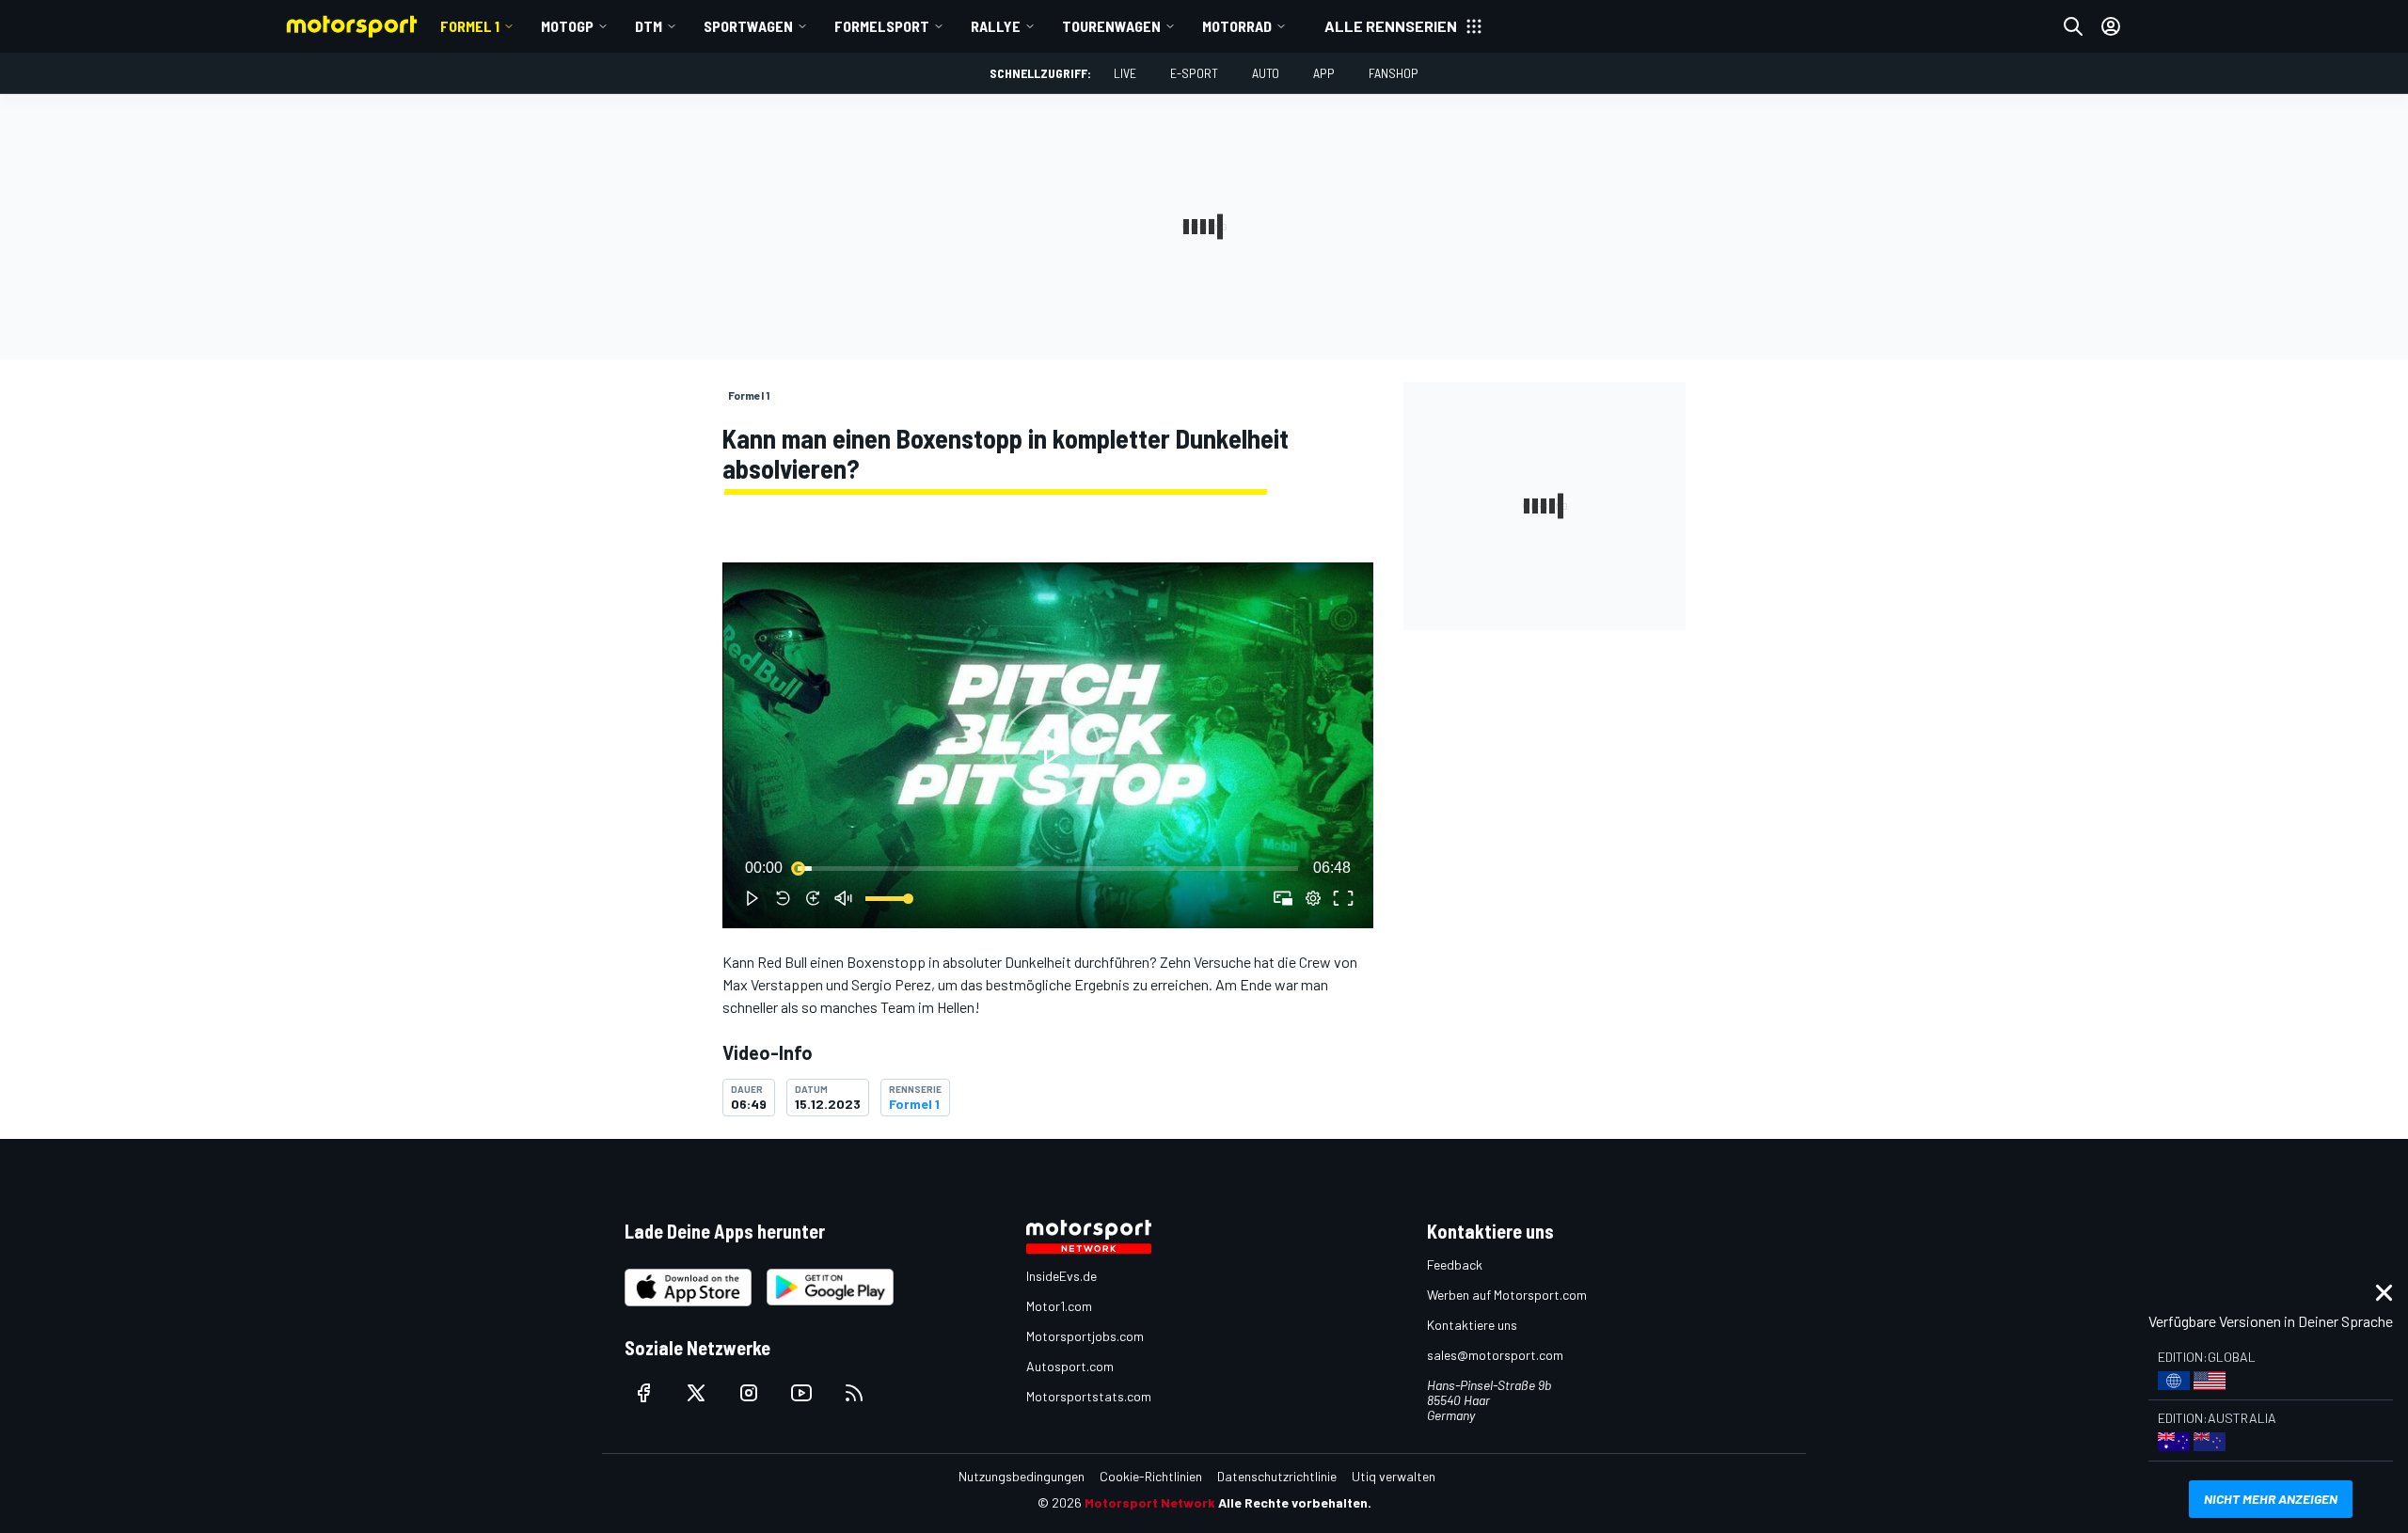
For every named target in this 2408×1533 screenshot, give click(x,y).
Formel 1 (470, 26)
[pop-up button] (1313, 898)
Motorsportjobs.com (1085, 1336)
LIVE (1125, 73)
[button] (1052, 749)
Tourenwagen (1111, 26)
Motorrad (1237, 26)
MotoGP (567, 26)
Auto (1266, 73)
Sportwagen (748, 26)
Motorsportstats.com (1089, 1396)
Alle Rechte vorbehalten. (1295, 1502)
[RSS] (854, 1393)
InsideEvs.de (1061, 1276)
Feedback (1455, 1264)
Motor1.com (1059, 1306)
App (1324, 73)
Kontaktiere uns (1472, 1325)
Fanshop (1394, 73)
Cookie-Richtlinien (1151, 1476)
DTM (649, 26)
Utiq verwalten (1394, 1476)
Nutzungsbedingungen (1022, 1476)
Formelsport (882, 26)
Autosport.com (1070, 1366)
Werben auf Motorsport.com (1507, 1295)
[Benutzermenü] (2111, 26)
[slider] (1048, 868)
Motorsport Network (1150, 1502)
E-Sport (1194, 73)
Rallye (996, 26)
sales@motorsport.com (1495, 1355)
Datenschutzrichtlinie (1277, 1476)
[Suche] (2073, 26)
